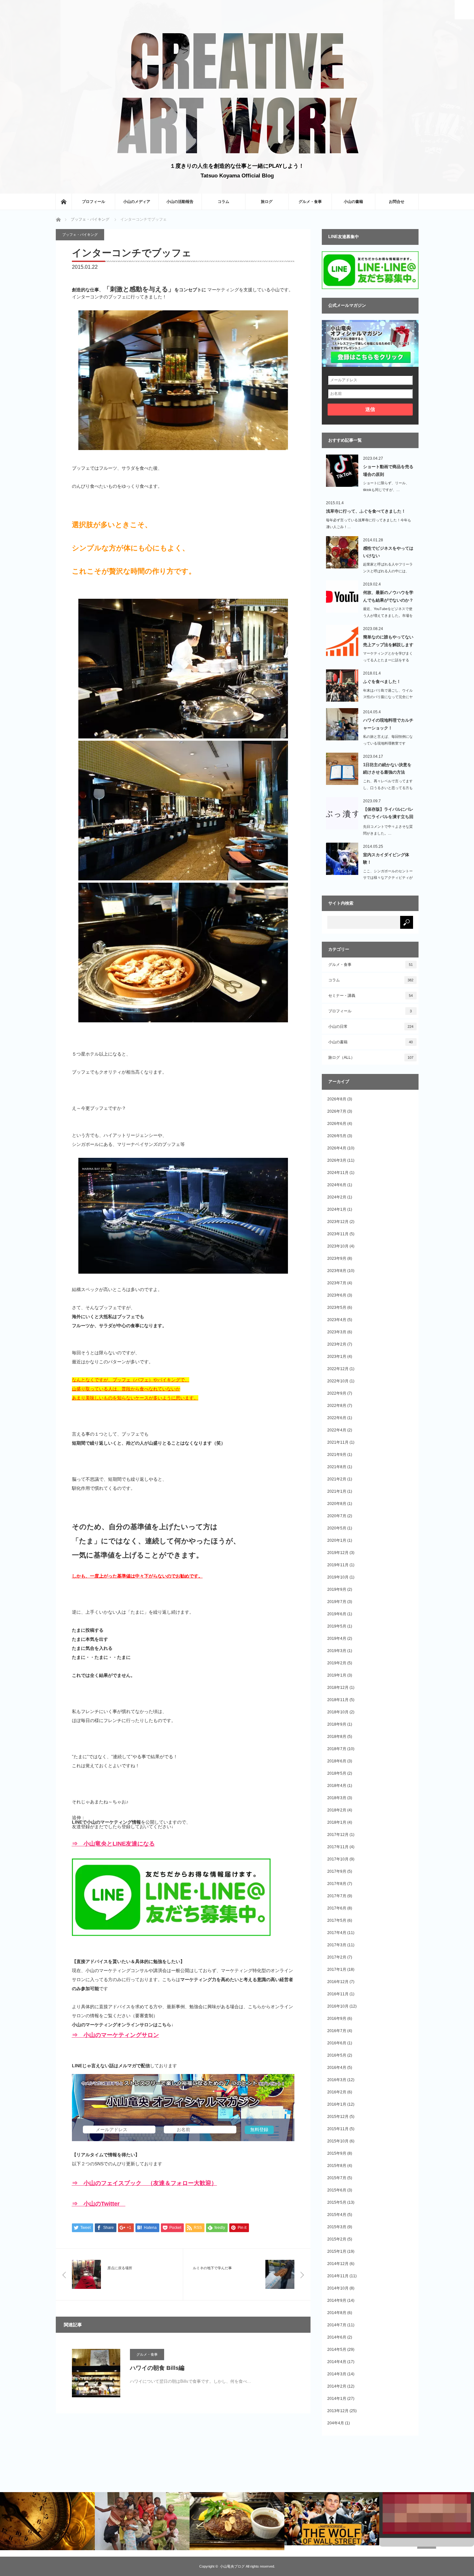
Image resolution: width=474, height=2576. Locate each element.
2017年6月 (337, 1908)
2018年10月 (338, 1712)
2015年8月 (337, 2166)
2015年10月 (338, 2141)
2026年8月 (337, 1099)
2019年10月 (338, 1577)
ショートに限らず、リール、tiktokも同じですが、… (386, 486)
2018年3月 (337, 1798)
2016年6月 (337, 2043)
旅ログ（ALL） (371, 1057)
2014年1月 (337, 2399)
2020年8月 (337, 1504)
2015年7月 (337, 2178)
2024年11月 (338, 1173)
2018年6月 (337, 1761)
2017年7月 (337, 1896)
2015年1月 (337, 2251)
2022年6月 (337, 1418)
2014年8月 (337, 2313)
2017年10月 (338, 1859)
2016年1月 (337, 2104)
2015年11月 (338, 2129)
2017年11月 (338, 1847)
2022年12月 (338, 1369)
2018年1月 (337, 1822)
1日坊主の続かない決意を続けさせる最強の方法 (387, 768)
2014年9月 (337, 2300)
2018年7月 (337, 1749)
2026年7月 (337, 1111)
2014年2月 (337, 2386)
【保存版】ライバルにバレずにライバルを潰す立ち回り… (388, 814)
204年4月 (336, 2423)
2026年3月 (337, 1160)
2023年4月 (337, 1320)
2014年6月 (337, 2337)
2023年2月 (337, 1344)
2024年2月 (337, 1197)
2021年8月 (337, 1467)
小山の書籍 (353, 202)
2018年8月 (337, 1737)
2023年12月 (338, 1222)
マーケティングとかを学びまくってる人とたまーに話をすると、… (388, 660)
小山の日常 (371, 1027)
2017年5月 (337, 1920)
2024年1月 (337, 1209)
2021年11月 (338, 1442)
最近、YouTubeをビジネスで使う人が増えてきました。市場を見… (388, 616)
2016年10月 (338, 2006)
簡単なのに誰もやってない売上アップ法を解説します (388, 641)
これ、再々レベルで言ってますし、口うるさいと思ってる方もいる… (388, 788)
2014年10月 (338, 2288)
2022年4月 (337, 1430)
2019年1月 (337, 1675)
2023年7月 (337, 1283)
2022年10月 (338, 1381)
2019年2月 (337, 1663)
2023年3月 (337, 1332)
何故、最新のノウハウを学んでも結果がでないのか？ (388, 596)
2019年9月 (337, 1589)
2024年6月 (337, 1185)
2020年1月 (337, 1540)
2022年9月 (337, 1393)
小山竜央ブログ (232, 2566)
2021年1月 (337, 1491)
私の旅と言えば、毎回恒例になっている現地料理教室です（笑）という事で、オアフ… (388, 743)
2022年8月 (337, 1406)
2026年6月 (337, 1124)
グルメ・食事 (310, 202)
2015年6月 (337, 2190)
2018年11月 (338, 1700)
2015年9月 (337, 2153)
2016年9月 (337, 2019)
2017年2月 (337, 1957)
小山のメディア (137, 202)
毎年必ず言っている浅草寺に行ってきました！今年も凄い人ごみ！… (369, 523)
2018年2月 (337, 1810)
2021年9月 (337, 1455)
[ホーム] (64, 202)
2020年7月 (337, 1516)
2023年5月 (337, 1308)
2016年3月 (337, 2080)
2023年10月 (338, 1246)
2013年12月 (338, 2411)
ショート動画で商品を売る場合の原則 (388, 470)
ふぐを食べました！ (382, 682)
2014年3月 (337, 2374)
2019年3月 (337, 1651)
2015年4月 (337, 2215)
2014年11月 (338, 2276)
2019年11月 (338, 1565)
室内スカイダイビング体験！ (386, 858)
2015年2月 (337, 2239)
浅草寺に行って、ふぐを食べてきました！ (366, 511)
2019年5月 (337, 1626)
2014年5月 (337, 2350)
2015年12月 (338, 2117)
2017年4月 (337, 1933)
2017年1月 (337, 1970)
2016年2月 (337, 2092)
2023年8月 (337, 1271)
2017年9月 (337, 1871)
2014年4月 (337, 2362)
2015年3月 (337, 2227)
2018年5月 (337, 1773)
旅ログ (267, 202)
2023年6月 (337, 1295)
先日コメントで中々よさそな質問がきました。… (388, 830)
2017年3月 (337, 1945)
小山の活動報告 (180, 202)
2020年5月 (337, 1528)
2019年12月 (338, 1553)
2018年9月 (337, 1724)
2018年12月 (338, 1688)
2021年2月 (337, 1479)
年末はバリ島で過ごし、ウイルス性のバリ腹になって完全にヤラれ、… (388, 697)
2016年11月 (338, 1994)
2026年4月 (337, 1148)
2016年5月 (337, 2055)
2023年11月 (338, 1234)
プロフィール (94, 202)
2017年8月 (337, 1884)
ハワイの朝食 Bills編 (157, 2368)
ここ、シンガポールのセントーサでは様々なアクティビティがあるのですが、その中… (388, 878)
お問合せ (397, 202)
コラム (223, 202)
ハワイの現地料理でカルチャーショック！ (388, 724)
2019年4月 (337, 1639)
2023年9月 (337, 1258)
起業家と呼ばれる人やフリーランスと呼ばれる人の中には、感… (388, 571)
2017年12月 (338, 1835)
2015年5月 (337, 2202)
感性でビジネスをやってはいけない (388, 552)
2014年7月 (337, 2325)
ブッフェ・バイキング (90, 219)
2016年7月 (337, 2031)
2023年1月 (337, 1357)
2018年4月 (337, 1786)
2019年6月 (337, 1614)
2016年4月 (337, 2068)
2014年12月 (338, 2264)
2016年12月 (338, 1982)
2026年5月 (337, 1136)
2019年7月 (337, 1602)
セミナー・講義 (371, 996)
